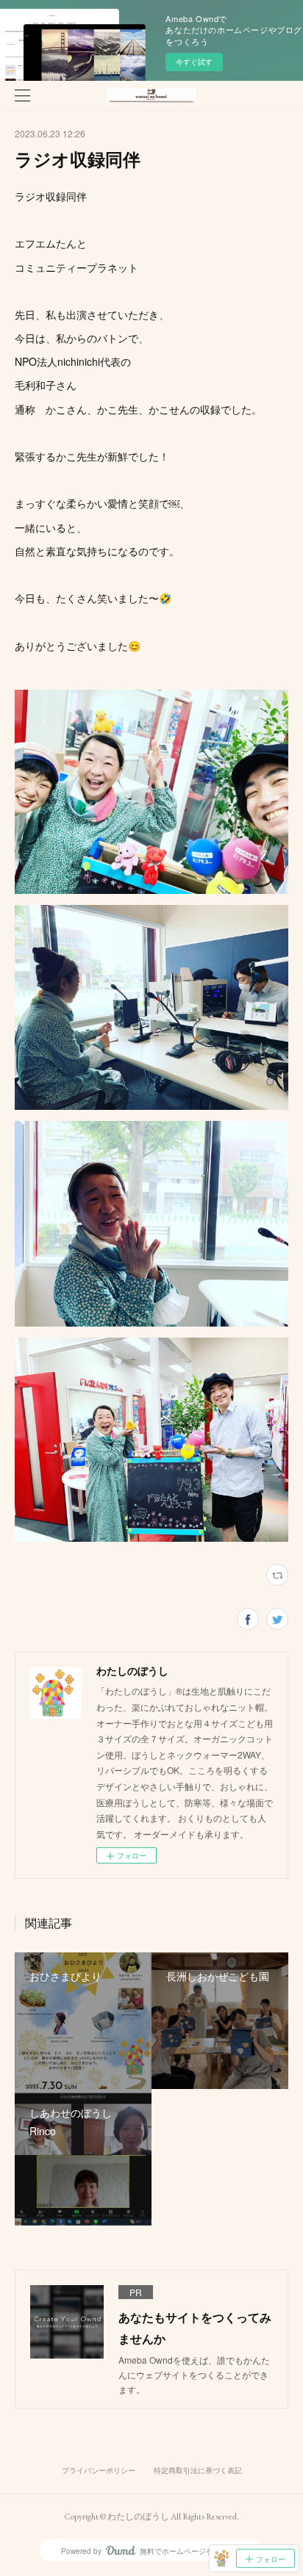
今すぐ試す (194, 62)
